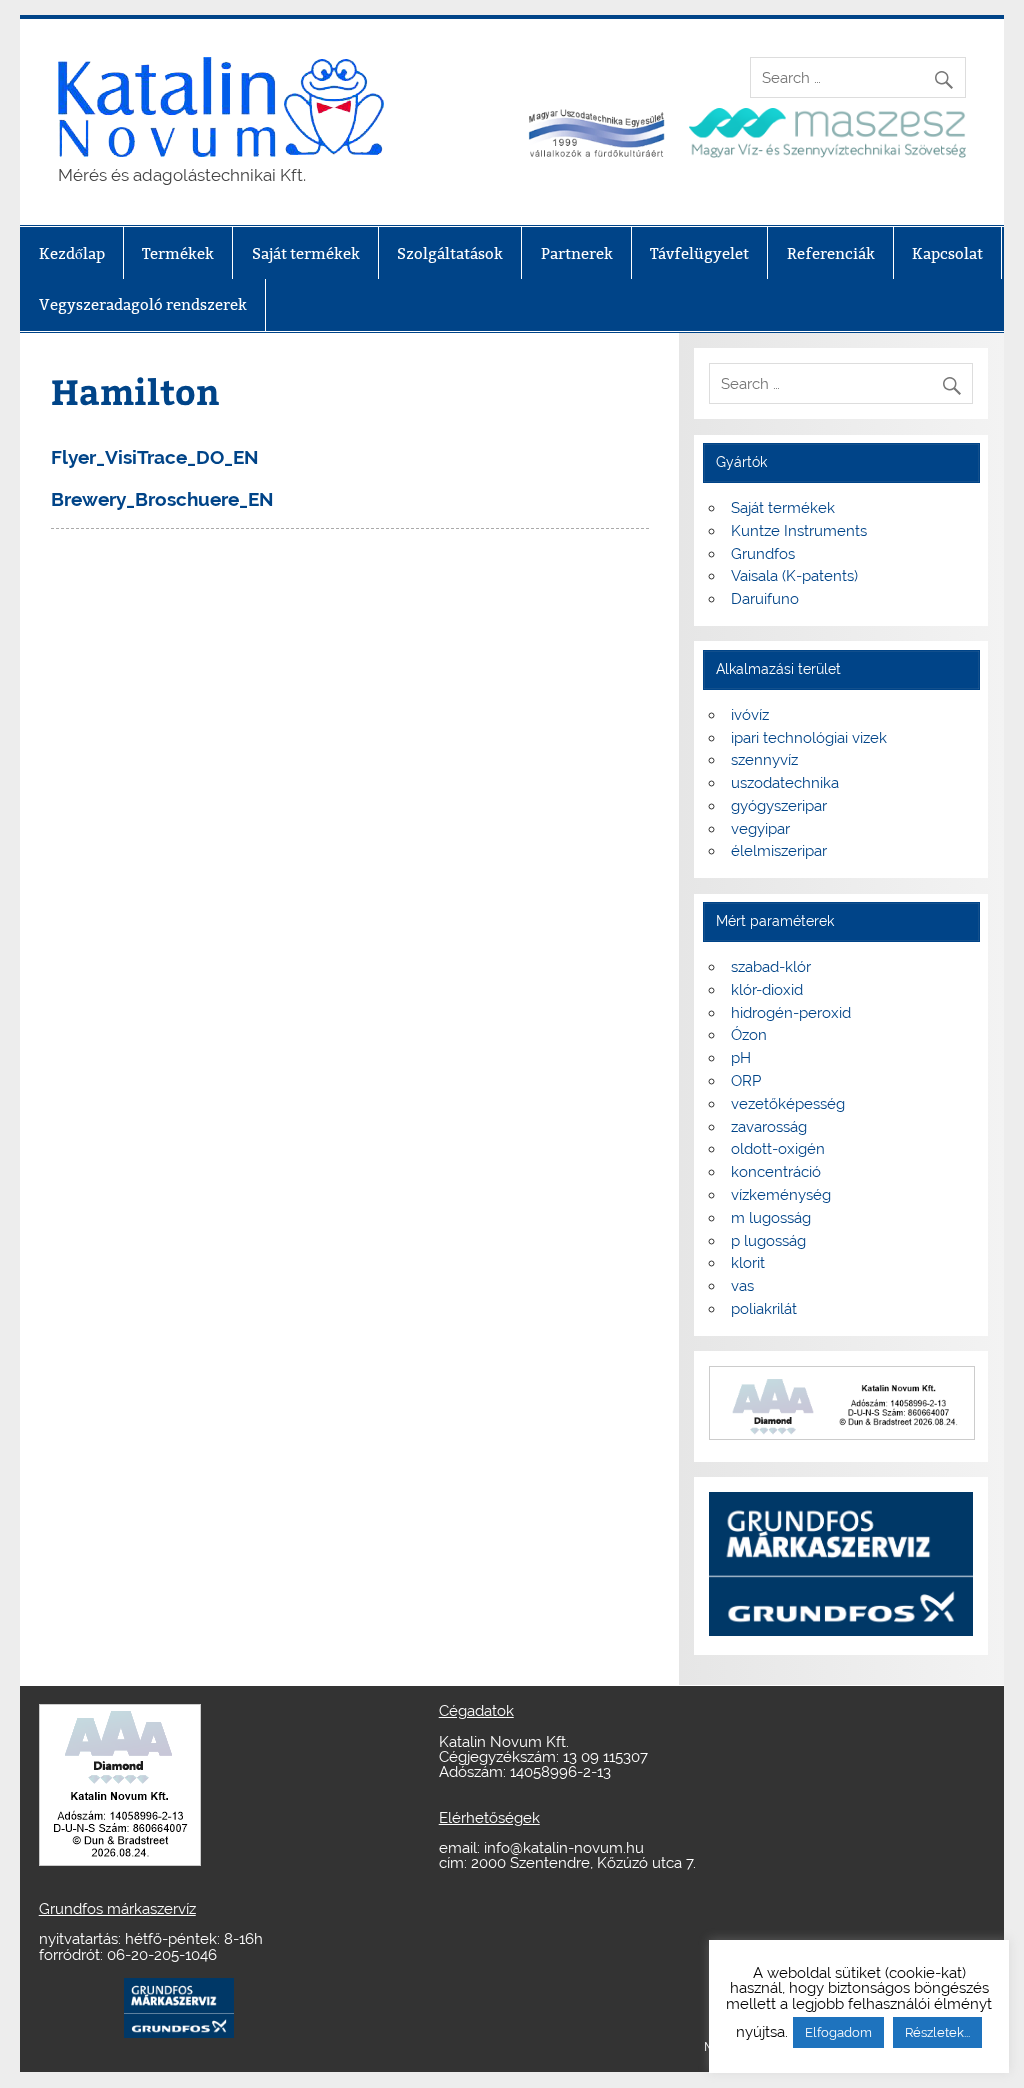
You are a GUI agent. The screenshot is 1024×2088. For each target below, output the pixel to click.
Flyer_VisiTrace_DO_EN (155, 457)
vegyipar (760, 829)
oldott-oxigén (778, 1149)
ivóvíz (750, 715)
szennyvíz (764, 760)
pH (741, 1058)
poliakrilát (764, 1309)
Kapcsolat (947, 253)
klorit (748, 1263)
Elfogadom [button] (838, 2032)
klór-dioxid (767, 990)
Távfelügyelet (699, 253)
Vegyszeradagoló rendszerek (143, 304)
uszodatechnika (785, 783)
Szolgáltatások (450, 253)
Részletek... (937, 2032)
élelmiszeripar (779, 851)
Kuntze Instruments (799, 531)
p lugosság (768, 1241)
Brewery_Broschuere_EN (162, 499)
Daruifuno (765, 599)
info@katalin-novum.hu (564, 1848)
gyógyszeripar (779, 806)
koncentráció (776, 1172)
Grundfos (763, 554)
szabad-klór (771, 967)
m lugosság (771, 1218)
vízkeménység (781, 1195)
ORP (746, 1081)
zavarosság (769, 1127)
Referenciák (831, 253)
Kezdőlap (72, 253)
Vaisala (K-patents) (794, 576)
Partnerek (577, 253)
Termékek (178, 253)
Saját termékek (306, 253)
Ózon (749, 1035)
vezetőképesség (788, 1104)
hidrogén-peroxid (791, 1013)
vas (742, 1286)
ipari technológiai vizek (809, 738)
